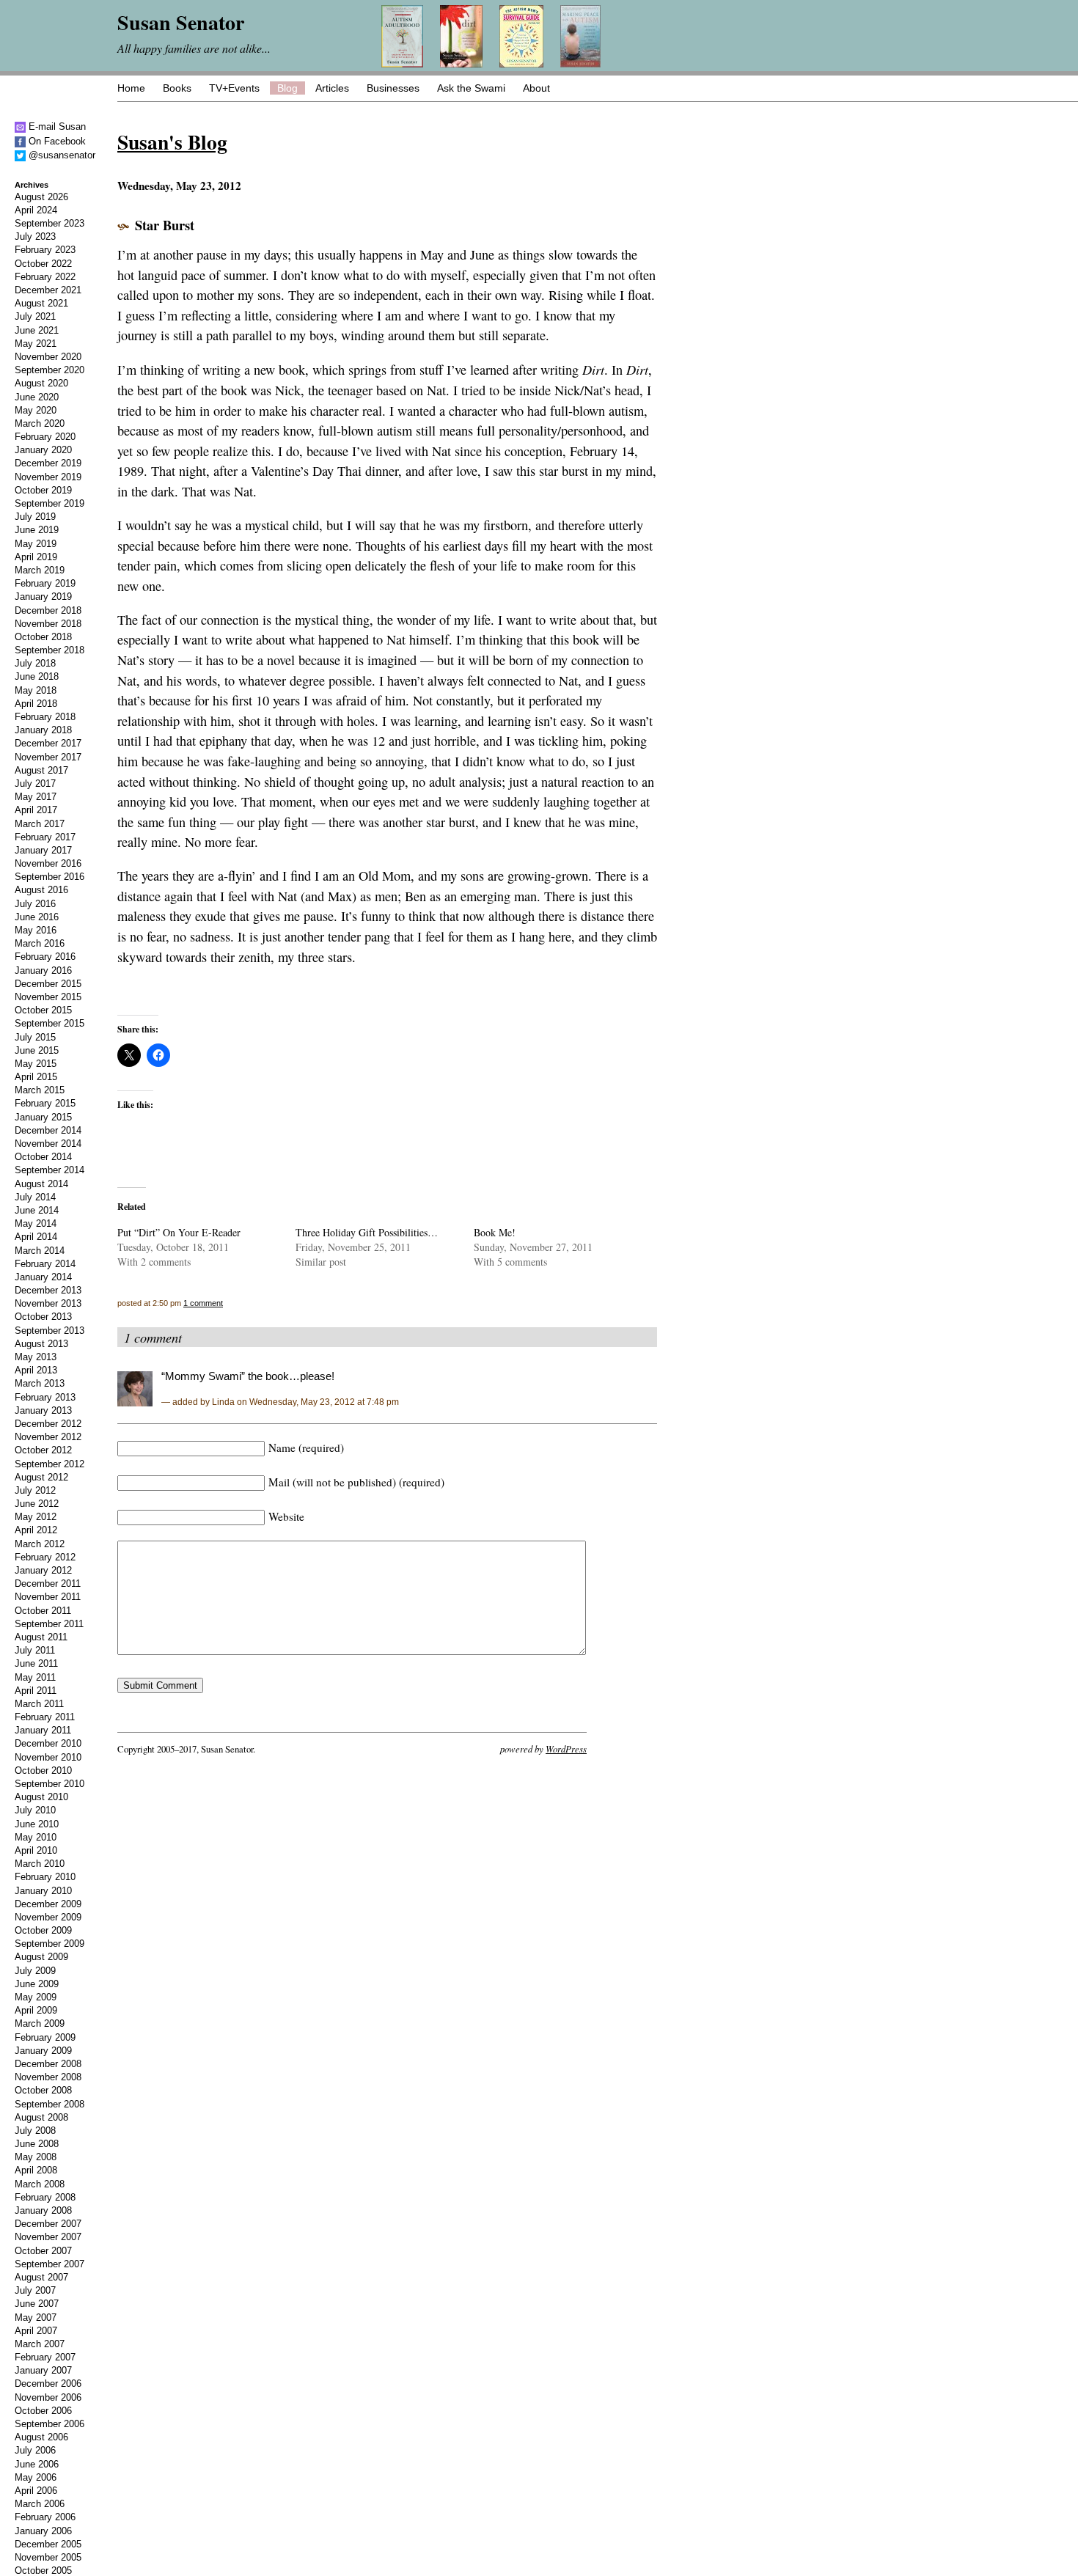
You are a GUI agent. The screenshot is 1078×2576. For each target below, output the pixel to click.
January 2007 (43, 2370)
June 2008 (37, 2144)
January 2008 (43, 2210)
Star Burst (165, 225)
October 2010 (43, 1770)
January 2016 (43, 970)
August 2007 (41, 2277)
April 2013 (36, 1370)
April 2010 (36, 1850)
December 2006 (48, 2384)
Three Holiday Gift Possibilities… (367, 1232)
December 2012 (48, 1424)
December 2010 (48, 1743)
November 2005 (48, 2557)
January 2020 (43, 450)
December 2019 (48, 463)
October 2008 (43, 2090)
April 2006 (36, 2491)
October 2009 (43, 1930)
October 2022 (43, 264)
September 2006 (49, 2424)
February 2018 (45, 717)
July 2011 (35, 1650)
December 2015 (48, 984)
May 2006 (36, 2477)
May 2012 (36, 1517)
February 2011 (45, 1717)
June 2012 (37, 1504)
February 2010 (45, 1877)
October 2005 (43, 2571)
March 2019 (40, 570)
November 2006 (48, 2397)
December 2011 (48, 1584)
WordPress (566, 1748)
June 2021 (37, 330)
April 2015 (36, 1077)
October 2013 (43, 1317)
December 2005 (48, 2544)
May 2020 (36, 410)
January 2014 (43, 1277)
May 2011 (35, 1677)
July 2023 (35, 236)
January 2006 (43, 2531)
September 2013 (49, 1331)
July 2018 (35, 663)
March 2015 (40, 1090)
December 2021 (48, 290)
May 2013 (36, 1357)
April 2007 (36, 2331)
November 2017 (48, 757)
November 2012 (48, 1437)
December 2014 (48, 1130)
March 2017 (40, 824)
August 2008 (41, 2117)
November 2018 (48, 624)
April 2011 (36, 1691)
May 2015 (36, 1064)
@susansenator (60, 155)
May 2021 (36, 344)
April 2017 (36, 810)
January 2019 (43, 597)
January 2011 (43, 1730)
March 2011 (39, 1704)
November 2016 (48, 863)
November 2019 (48, 477)
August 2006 (41, 2437)
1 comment (203, 1303)
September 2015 (49, 1023)
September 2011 (49, 1624)
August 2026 (41, 197)
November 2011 (48, 1597)
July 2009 (35, 1971)
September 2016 (49, 877)
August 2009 (41, 1957)
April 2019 (36, 557)
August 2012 (41, 1477)
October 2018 (43, 637)
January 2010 (43, 1891)
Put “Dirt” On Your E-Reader (179, 1232)
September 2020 (49, 370)
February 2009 (45, 2037)
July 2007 (35, 2290)
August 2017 (41, 770)
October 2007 (43, 2251)
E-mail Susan (56, 126)
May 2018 (36, 690)
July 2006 (35, 2450)
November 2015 (48, 997)
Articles (332, 88)
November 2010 (48, 1757)
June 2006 (37, 2464)
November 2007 (48, 2237)
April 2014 (36, 1237)
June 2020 (37, 397)
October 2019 (43, 490)
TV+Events (234, 88)
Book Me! (495, 1232)
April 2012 (36, 1530)
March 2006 (40, 2504)
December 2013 (48, 1290)
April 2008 (36, 2170)
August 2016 (41, 890)
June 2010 (37, 1824)
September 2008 (49, 2104)
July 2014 (35, 1197)
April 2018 (36, 704)
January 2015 (43, 1117)
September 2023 (49, 223)
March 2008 (40, 2184)
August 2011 (41, 1637)
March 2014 (40, 1251)
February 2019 (45, 583)
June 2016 (37, 917)
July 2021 (35, 316)
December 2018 (48, 610)
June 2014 (37, 1210)
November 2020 (48, 357)
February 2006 (45, 2517)
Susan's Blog (172, 142)
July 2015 (35, 1037)
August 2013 (41, 1344)
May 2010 (36, 1837)
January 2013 (43, 1410)
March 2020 (40, 423)
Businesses (393, 88)
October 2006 (43, 2411)
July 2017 (35, 784)
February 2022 (45, 277)
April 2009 (36, 2010)
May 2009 (36, 1997)
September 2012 (49, 1464)
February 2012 (45, 1557)
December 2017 (48, 743)
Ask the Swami (471, 88)
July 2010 (35, 1810)
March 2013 (40, 1383)
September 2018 (49, 650)
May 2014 (36, 1223)
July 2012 (35, 1490)
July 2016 (35, 904)
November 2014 (48, 1144)
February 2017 (45, 837)
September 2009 (49, 1944)
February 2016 (45, 957)
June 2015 (37, 1050)
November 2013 (48, 1303)
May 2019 (36, 544)
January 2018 (43, 730)
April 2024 (36, 210)
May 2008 (36, 2157)
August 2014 (41, 1184)
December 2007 (48, 2224)
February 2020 (45, 437)
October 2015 (43, 1010)
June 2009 (37, 1984)
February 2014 (45, 1264)
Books (177, 88)
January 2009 (43, 2051)
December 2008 (48, 2064)
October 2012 (43, 1450)
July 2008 (35, 2131)
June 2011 (36, 1663)
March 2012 (40, 1544)
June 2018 (37, 676)
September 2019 (49, 503)
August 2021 (41, 303)
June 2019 (37, 530)
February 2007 (45, 2357)
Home (131, 88)
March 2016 (40, 943)
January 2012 (43, 1570)
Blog (287, 88)
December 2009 (48, 1904)
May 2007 (36, 2318)
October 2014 (43, 1157)
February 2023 (45, 250)
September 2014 (49, 1170)
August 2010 (41, 1797)
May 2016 (36, 930)
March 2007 (40, 2344)
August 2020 (41, 383)
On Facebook (56, 141)
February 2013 (45, 1397)
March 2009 (40, 2023)
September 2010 (49, 1784)
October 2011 (43, 1611)
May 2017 (36, 797)
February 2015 (45, 1103)
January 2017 (43, 850)
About (536, 88)
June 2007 (37, 2304)
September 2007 (49, 2264)
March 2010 (40, 1864)
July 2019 (35, 517)
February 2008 (45, 2197)
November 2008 (48, 2077)
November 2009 (48, 1917)
